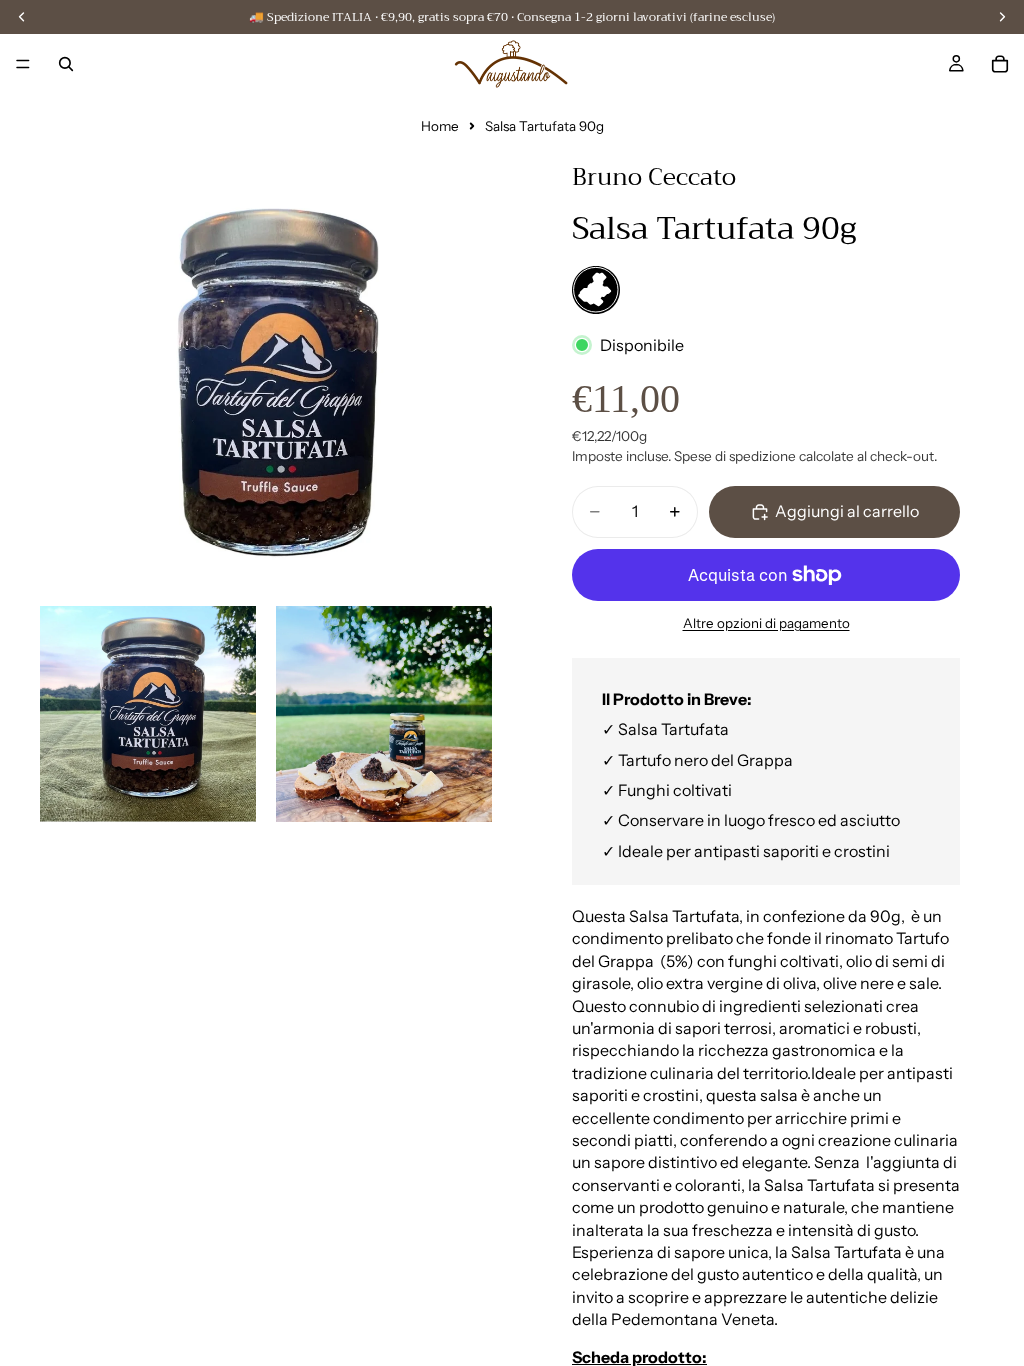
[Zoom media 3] (384, 714)
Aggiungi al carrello (847, 511)
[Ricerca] (66, 64)
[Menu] (23, 64)
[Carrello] (1000, 64)
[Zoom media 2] (148, 714)
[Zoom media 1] (266, 360)
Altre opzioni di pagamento (766, 623)
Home (440, 126)
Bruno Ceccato (654, 177)
